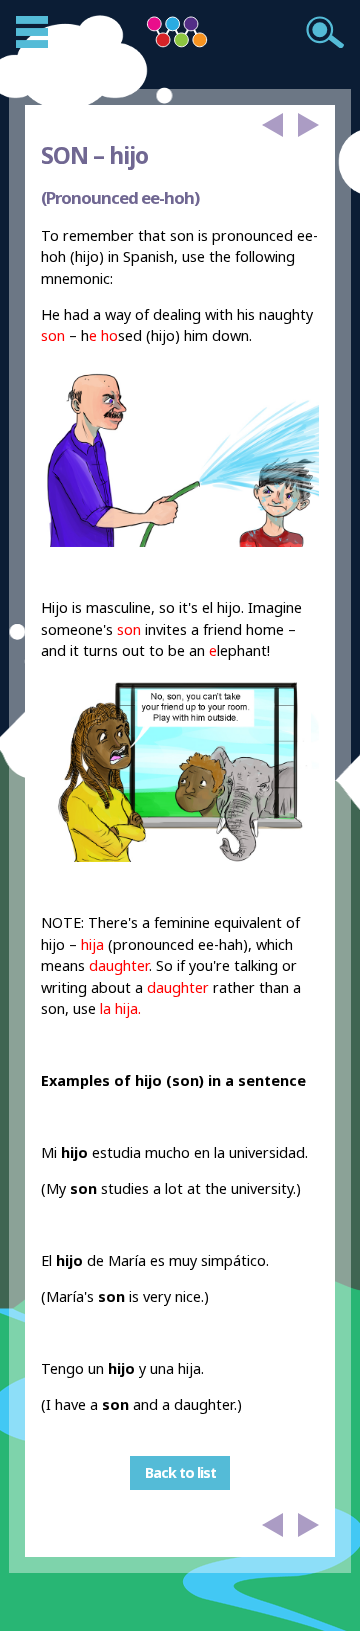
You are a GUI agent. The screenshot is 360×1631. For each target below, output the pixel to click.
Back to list (180, 1472)
